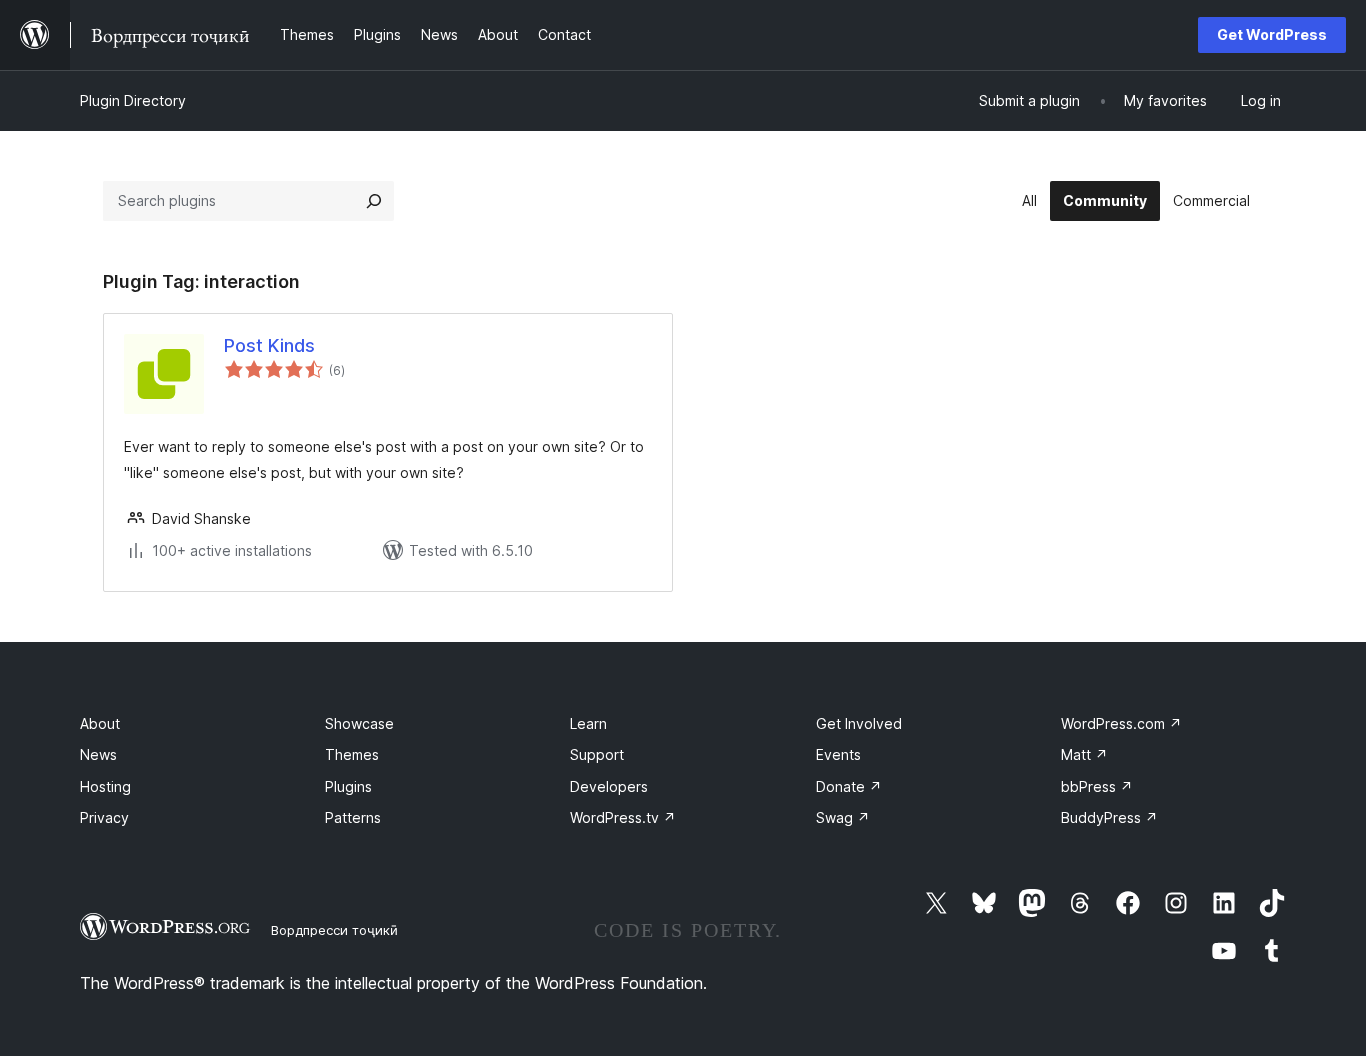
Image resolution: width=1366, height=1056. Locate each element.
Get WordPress (1272, 34)
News (98, 754)
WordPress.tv (623, 817)
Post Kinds (269, 345)
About (100, 723)
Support (597, 754)
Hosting (105, 786)
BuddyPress (1109, 817)
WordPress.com (1121, 723)
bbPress (1097, 786)
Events (838, 754)
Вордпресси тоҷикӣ (334, 930)
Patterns (353, 817)
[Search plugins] (374, 201)
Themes (352, 754)
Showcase (359, 723)
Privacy (104, 817)
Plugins (348, 786)
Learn (588, 723)
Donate (849, 786)
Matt (1084, 754)
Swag (843, 817)
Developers (609, 786)
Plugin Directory (133, 100)
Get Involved (859, 723)
